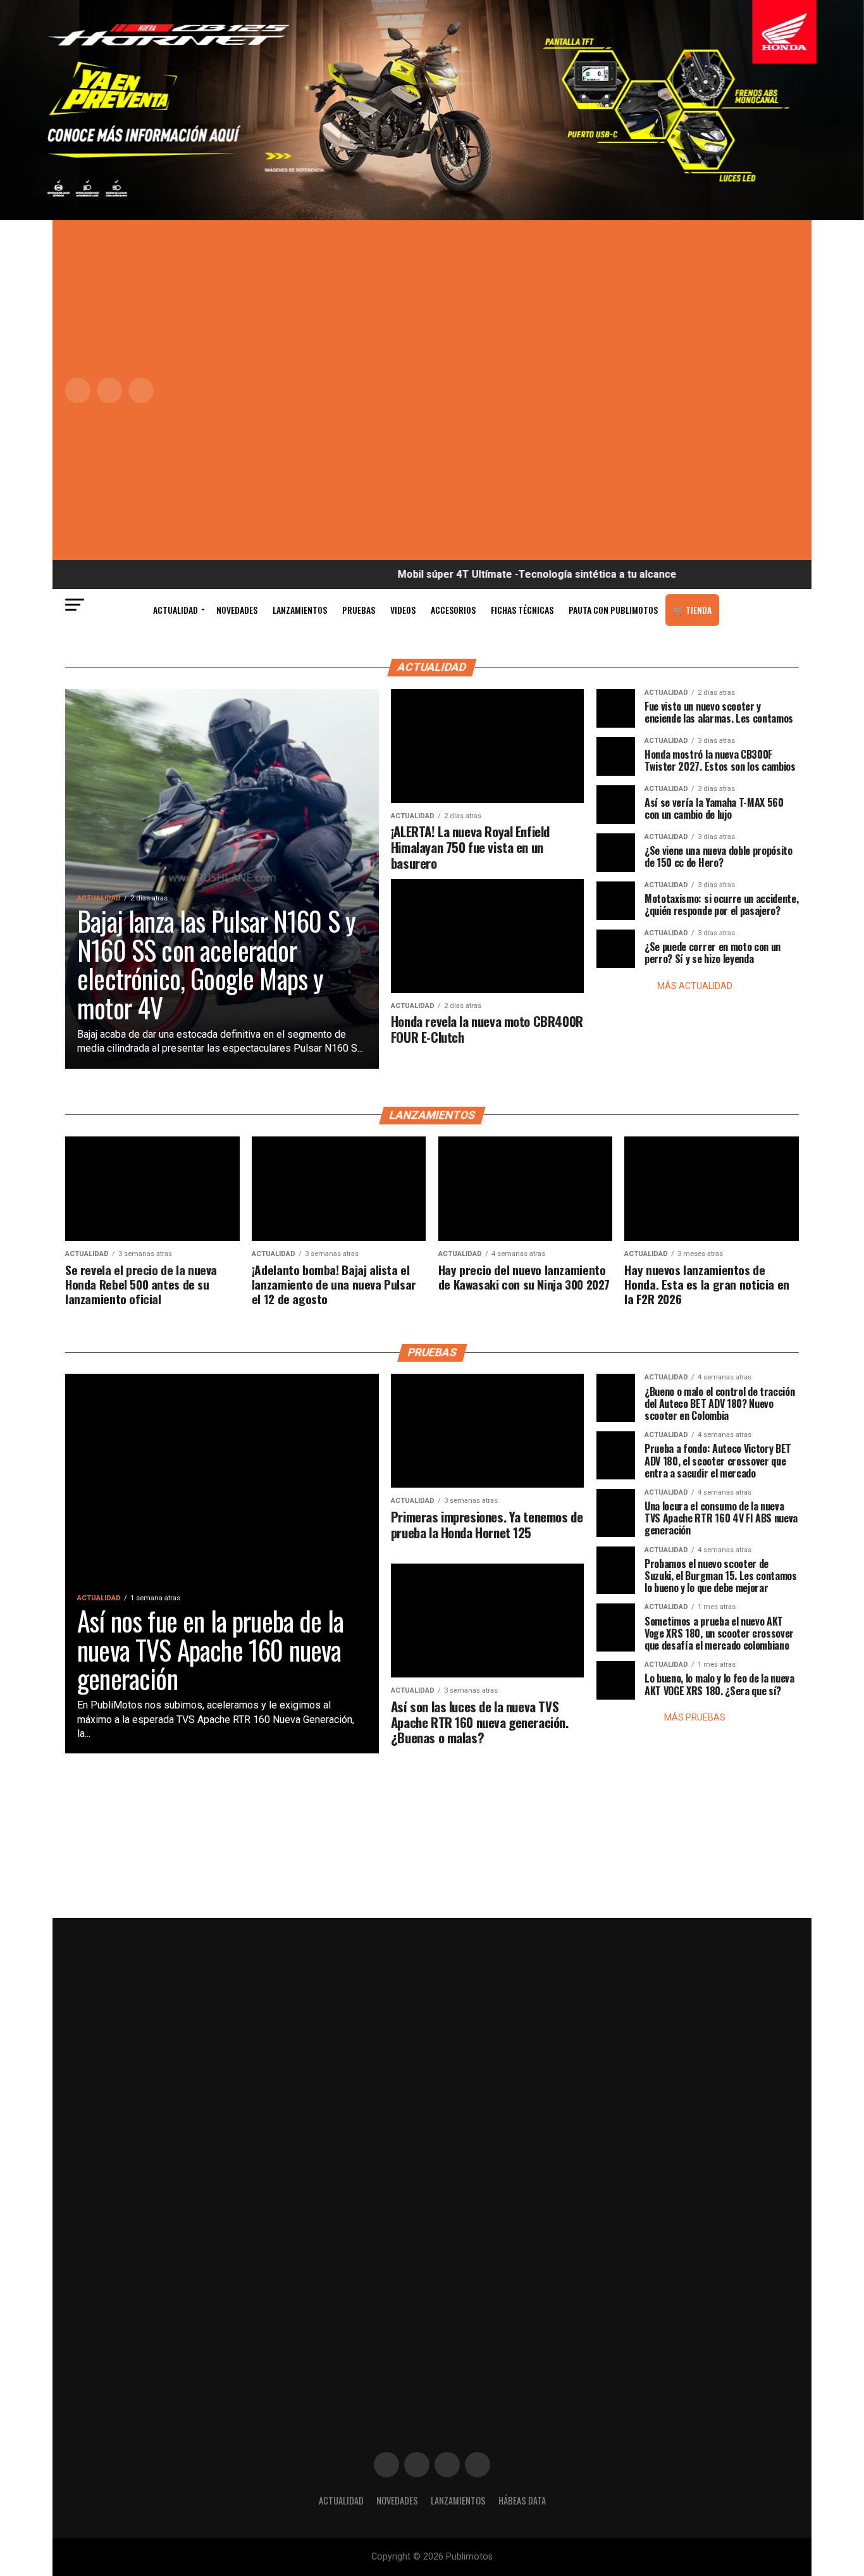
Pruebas (359, 610)
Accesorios (453, 610)
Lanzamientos (300, 610)
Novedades (237, 610)
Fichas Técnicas (522, 610)
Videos (403, 610)
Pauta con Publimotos (613, 610)
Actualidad (176, 610)
